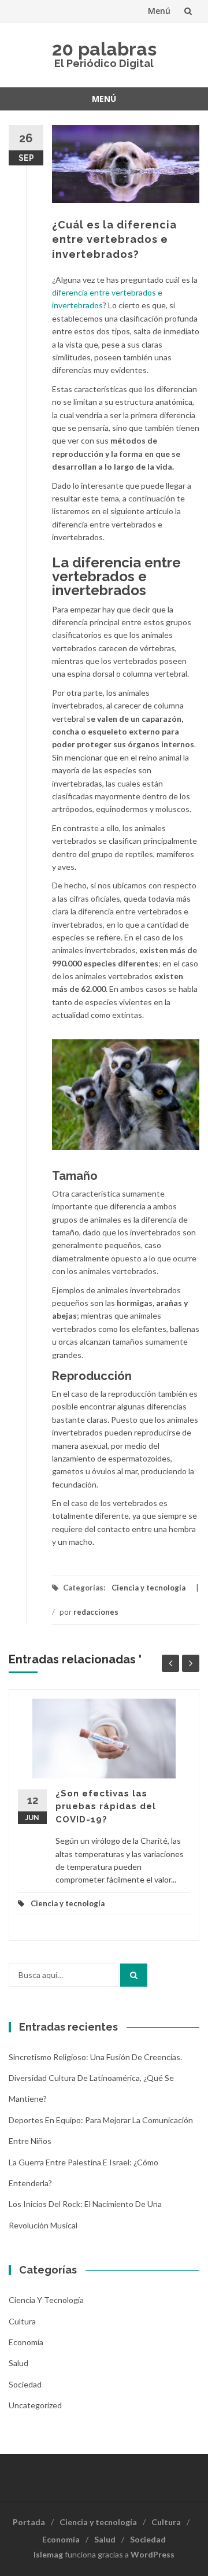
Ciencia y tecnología (148, 1588)
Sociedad (25, 2384)
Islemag (48, 2554)
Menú (159, 11)
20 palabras (104, 49)
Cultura (22, 2321)
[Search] (134, 1975)
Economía (26, 2342)
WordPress (153, 2554)
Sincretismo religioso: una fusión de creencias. (95, 2057)
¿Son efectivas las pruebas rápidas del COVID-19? (106, 1806)
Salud (18, 2363)
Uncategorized (35, 2405)
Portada (29, 2522)
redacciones (96, 1612)
